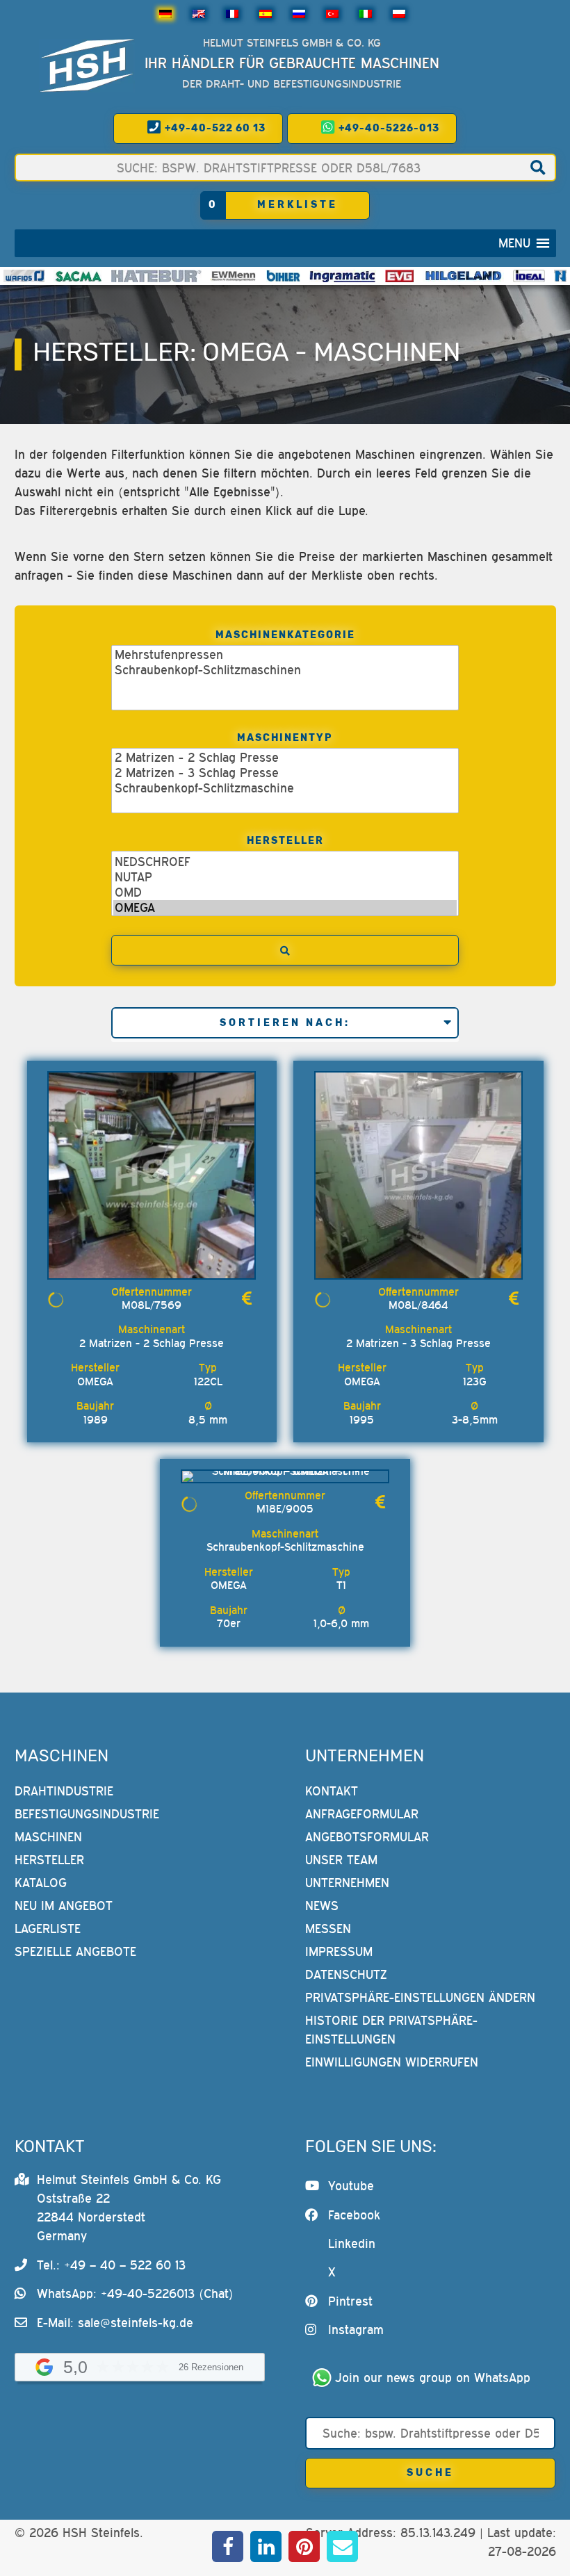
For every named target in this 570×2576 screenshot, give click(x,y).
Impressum (339, 1951)
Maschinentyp (285, 738)
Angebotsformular (367, 1837)
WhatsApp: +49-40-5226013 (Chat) (135, 2293)
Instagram (356, 2330)
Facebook (354, 2215)
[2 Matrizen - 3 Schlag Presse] (285, 773)
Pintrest (350, 2301)
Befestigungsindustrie (87, 1814)
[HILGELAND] (463, 276)
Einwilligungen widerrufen (392, 2062)
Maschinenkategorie (285, 635)
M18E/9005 (285, 1508)
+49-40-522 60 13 (214, 128)
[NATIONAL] (560, 276)
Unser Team (341, 1860)
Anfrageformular (362, 1814)
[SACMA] (78, 276)
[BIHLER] (284, 276)
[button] (514, 243)
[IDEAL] (529, 276)
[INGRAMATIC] (343, 276)
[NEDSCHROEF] (285, 862)
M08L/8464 (418, 1305)
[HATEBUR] (156, 276)
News (322, 1906)
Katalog (41, 1883)
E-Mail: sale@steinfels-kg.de (115, 2323)
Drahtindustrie (64, 1791)
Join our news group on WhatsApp (433, 2378)
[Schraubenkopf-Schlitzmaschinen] (285, 670)
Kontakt (332, 1791)
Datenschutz (346, 1974)
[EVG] (399, 276)
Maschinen (48, 1837)
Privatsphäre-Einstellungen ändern (420, 1997)
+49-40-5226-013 (388, 128)
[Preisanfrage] (247, 1299)
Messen (328, 1929)
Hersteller (285, 841)
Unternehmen (347, 1883)
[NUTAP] (285, 877)
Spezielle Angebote (75, 1951)
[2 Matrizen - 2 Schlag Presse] (285, 758)
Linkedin (352, 2243)
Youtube (351, 2186)
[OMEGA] (285, 908)
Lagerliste (48, 1929)
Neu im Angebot (64, 1906)
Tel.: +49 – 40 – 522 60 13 (111, 2265)
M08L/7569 (152, 1305)
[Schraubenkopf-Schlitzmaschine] (285, 788)
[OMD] (285, 892)
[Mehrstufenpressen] (285, 655)
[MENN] (234, 276)
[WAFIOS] (24, 276)
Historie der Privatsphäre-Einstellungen (391, 2030)
